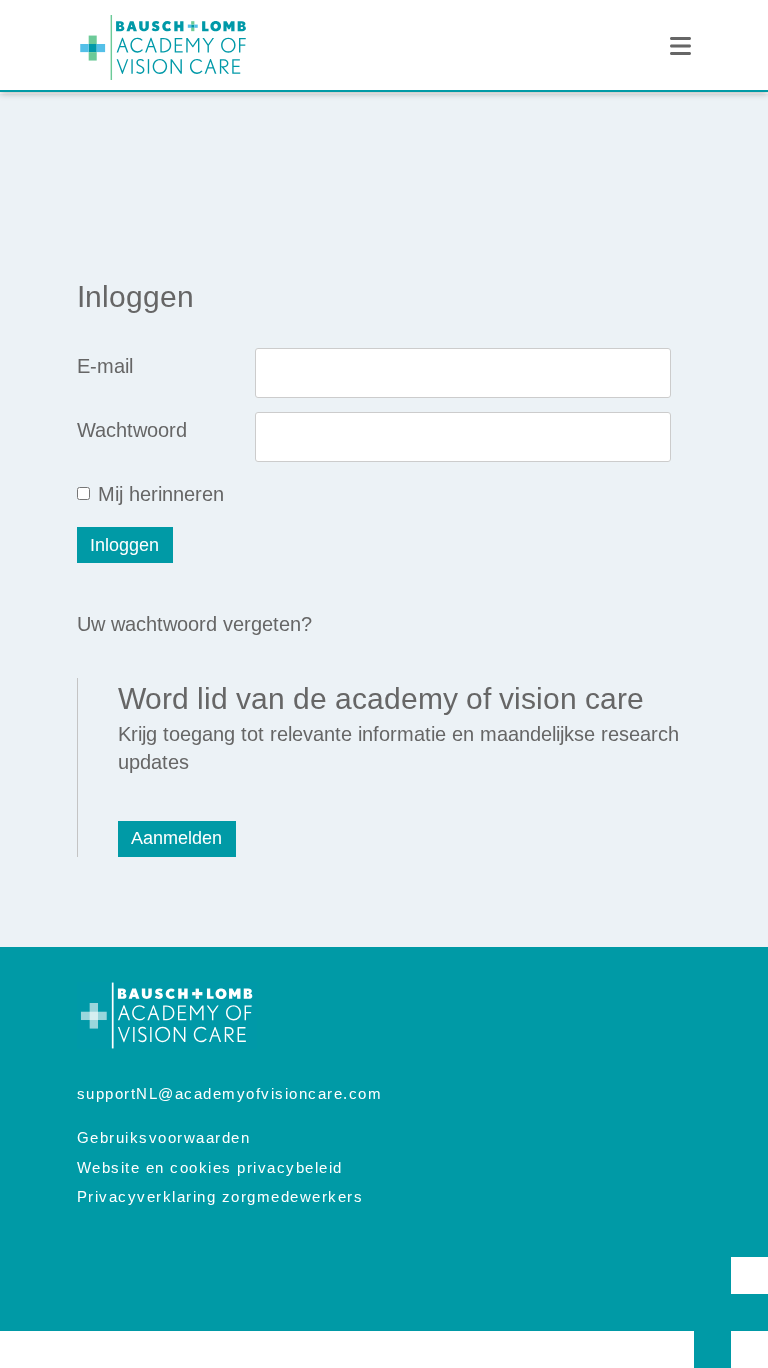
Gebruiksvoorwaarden (164, 1137)
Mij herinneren (161, 494)
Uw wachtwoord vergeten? (194, 624)
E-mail (105, 366)
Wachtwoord (132, 430)
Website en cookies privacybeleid (210, 1167)
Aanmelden (176, 838)
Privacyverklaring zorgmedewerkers (220, 1196)
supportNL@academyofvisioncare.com (230, 1093)
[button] (680, 46)
